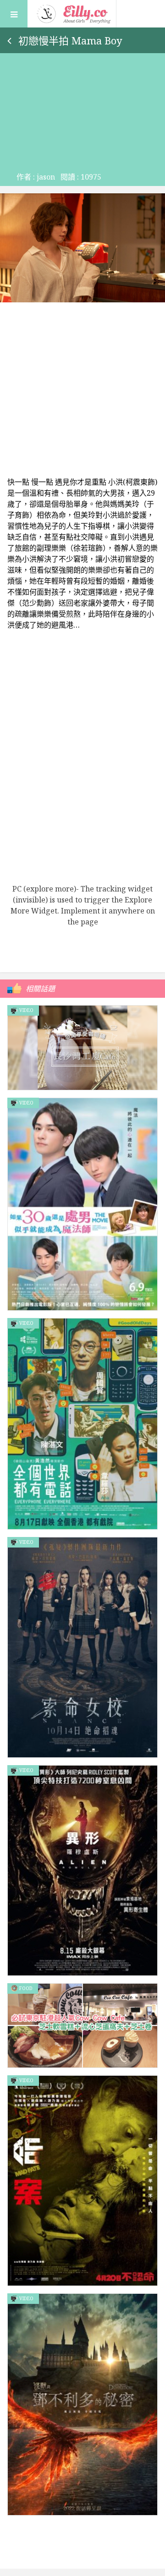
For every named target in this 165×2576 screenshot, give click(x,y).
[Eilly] (74, 13)
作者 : (36, 177)
